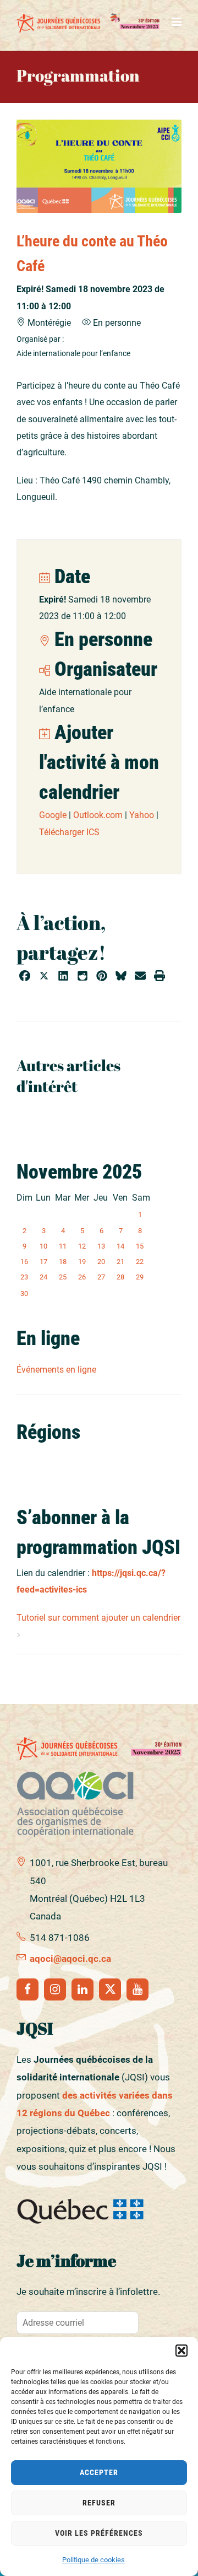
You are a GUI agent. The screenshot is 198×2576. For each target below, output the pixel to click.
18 (63, 1262)
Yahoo (142, 815)
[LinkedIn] (82, 1989)
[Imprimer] (159, 977)
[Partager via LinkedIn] (63, 977)
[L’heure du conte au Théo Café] (99, 166)
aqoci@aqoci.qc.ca (70, 1959)
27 (101, 1277)
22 (140, 1262)
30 (24, 1294)
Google (53, 815)
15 (140, 1246)
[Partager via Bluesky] (121, 977)
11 (63, 1246)
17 (43, 1262)
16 (24, 1262)
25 (63, 1277)
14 (120, 1246)
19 (82, 1262)
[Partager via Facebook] (25, 977)
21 (120, 1262)
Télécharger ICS (69, 832)
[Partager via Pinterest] (102, 977)
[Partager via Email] (140, 977)
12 (82, 1246)
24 (43, 1277)
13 (101, 1246)
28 (120, 1277)
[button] (182, 2351)
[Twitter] (110, 1989)
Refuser (99, 2503)
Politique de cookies (94, 2560)
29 (140, 1277)
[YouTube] (137, 1989)
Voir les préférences (99, 2533)
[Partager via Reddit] (82, 977)
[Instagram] (55, 1989)
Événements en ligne (56, 1370)
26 (82, 1277)
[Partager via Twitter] (44, 977)
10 (43, 1246)
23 (24, 1277)
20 (101, 1262)
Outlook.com (98, 815)
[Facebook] (28, 1989)
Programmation (78, 75)
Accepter (99, 2472)
